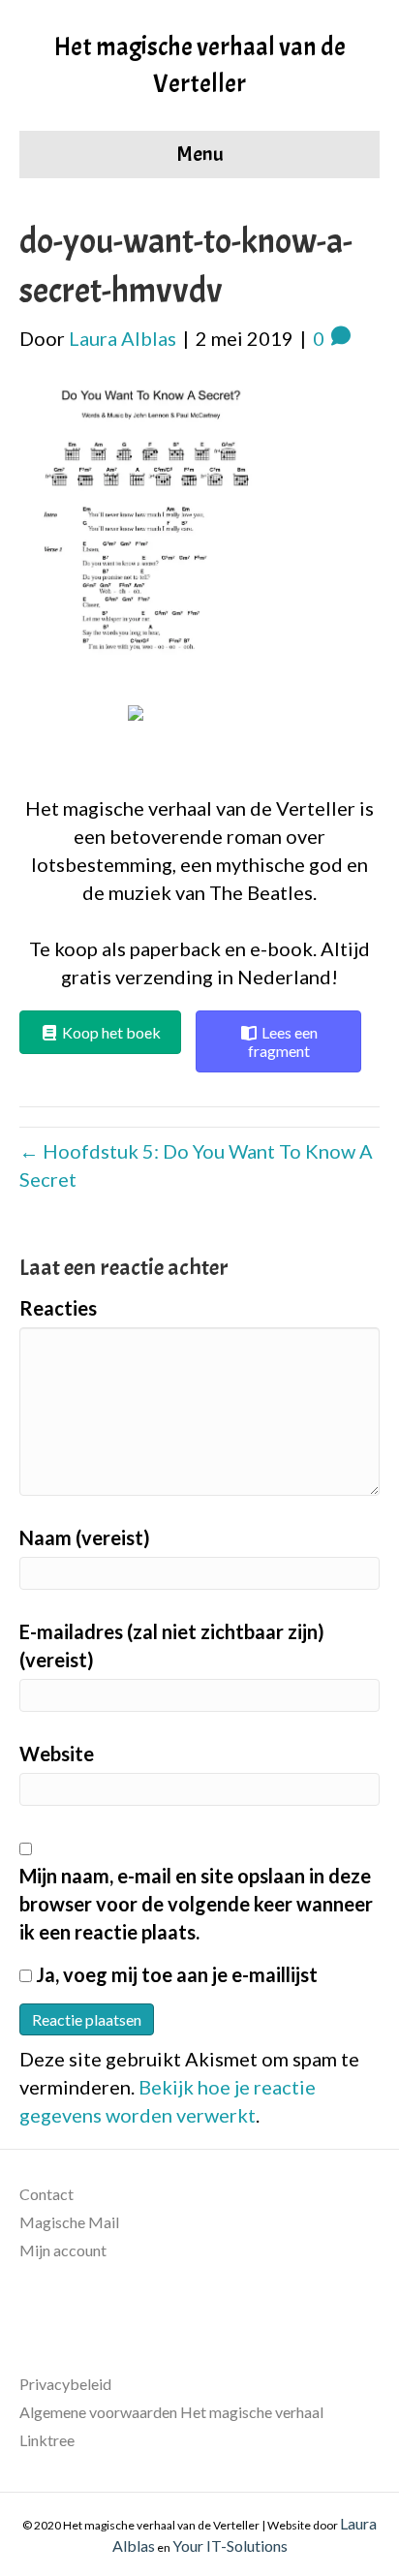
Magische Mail (69, 2222)
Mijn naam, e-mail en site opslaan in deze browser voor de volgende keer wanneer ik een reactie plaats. (196, 1904)
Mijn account (63, 2250)
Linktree (47, 2440)
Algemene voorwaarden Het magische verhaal (171, 2412)
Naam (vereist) (85, 1537)
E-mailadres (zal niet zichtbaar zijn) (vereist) (172, 1645)
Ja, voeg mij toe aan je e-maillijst (175, 1974)
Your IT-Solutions (230, 2545)
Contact (46, 2194)
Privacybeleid (65, 2384)
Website (57, 1754)
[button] (200, 740)
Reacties (58, 1308)
